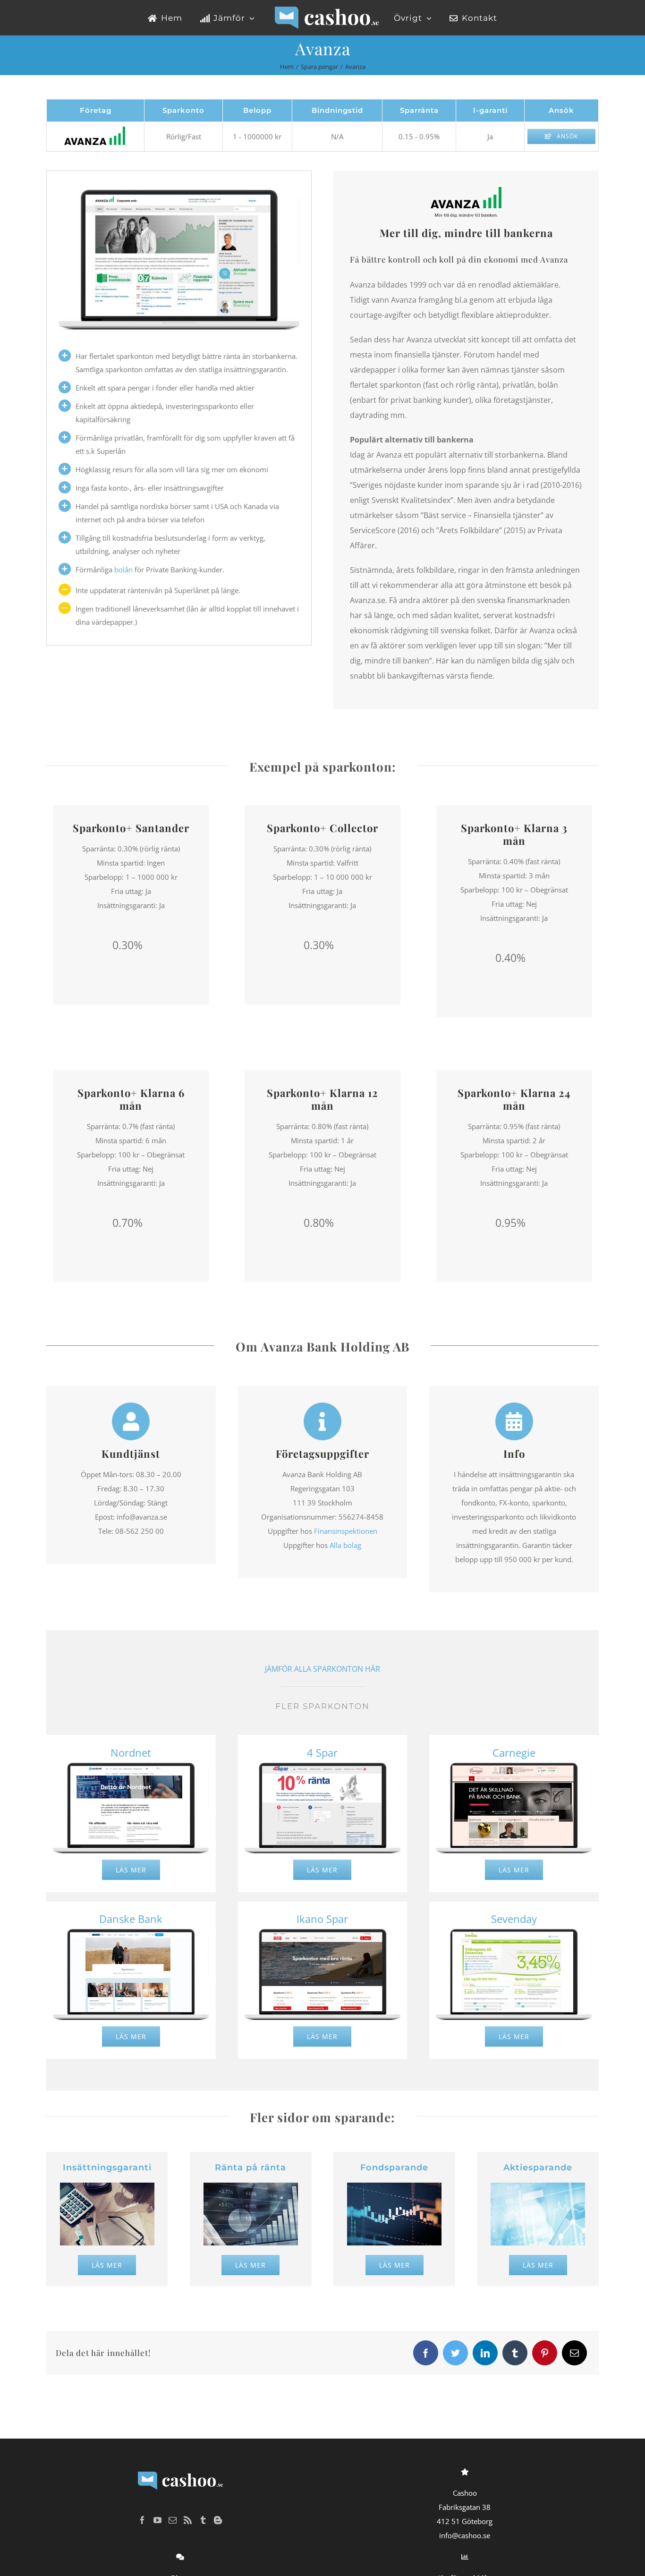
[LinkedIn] (485, 2353)
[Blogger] (218, 2520)
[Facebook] (426, 2353)
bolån (123, 570)
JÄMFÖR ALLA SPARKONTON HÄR (322, 1669)
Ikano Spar (322, 1919)
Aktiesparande (538, 2168)
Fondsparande (394, 2168)
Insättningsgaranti (107, 2168)
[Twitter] (455, 2353)
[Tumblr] (515, 2353)
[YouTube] (157, 2520)
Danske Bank (131, 1919)
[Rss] (188, 2520)
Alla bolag (345, 1545)
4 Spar (322, 1752)
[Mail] (574, 2353)
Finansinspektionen (346, 1531)
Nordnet (131, 1752)
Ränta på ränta (250, 2168)
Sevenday (514, 1919)
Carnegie (514, 1752)
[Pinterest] (545, 2353)
